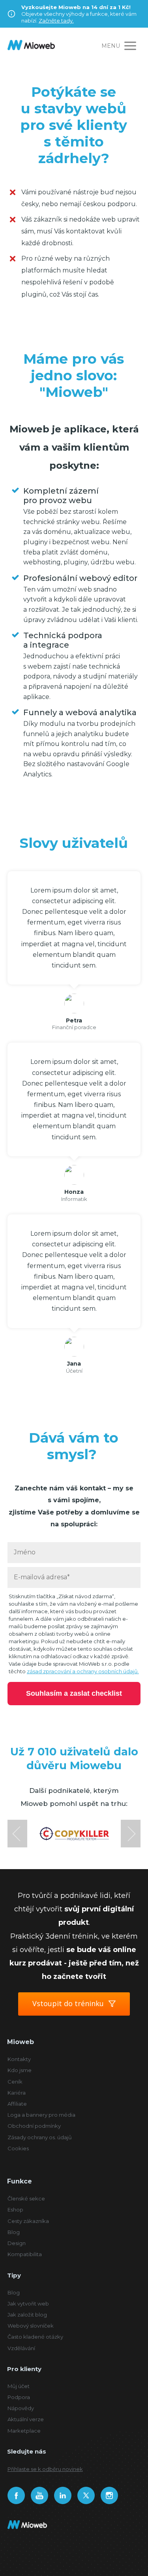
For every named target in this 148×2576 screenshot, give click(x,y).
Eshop (15, 2210)
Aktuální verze (26, 2419)
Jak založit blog (27, 2315)
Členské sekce (26, 2198)
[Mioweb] (31, 46)
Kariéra (17, 2093)
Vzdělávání (21, 2348)
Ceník (15, 2082)
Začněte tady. (56, 21)
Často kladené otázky (35, 2337)
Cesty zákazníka (28, 2221)
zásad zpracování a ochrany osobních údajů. (83, 1671)
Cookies (18, 2148)
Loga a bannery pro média (41, 2115)
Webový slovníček (31, 2326)
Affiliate (17, 2104)
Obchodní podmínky (34, 2126)
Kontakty (19, 2059)
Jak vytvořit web (28, 2304)
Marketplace (24, 2431)
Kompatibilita (25, 2254)
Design (17, 2243)
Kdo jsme (20, 2070)
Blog (14, 2232)
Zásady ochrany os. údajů (40, 2137)
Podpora (19, 2397)
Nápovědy (21, 2408)
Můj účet (19, 2386)
